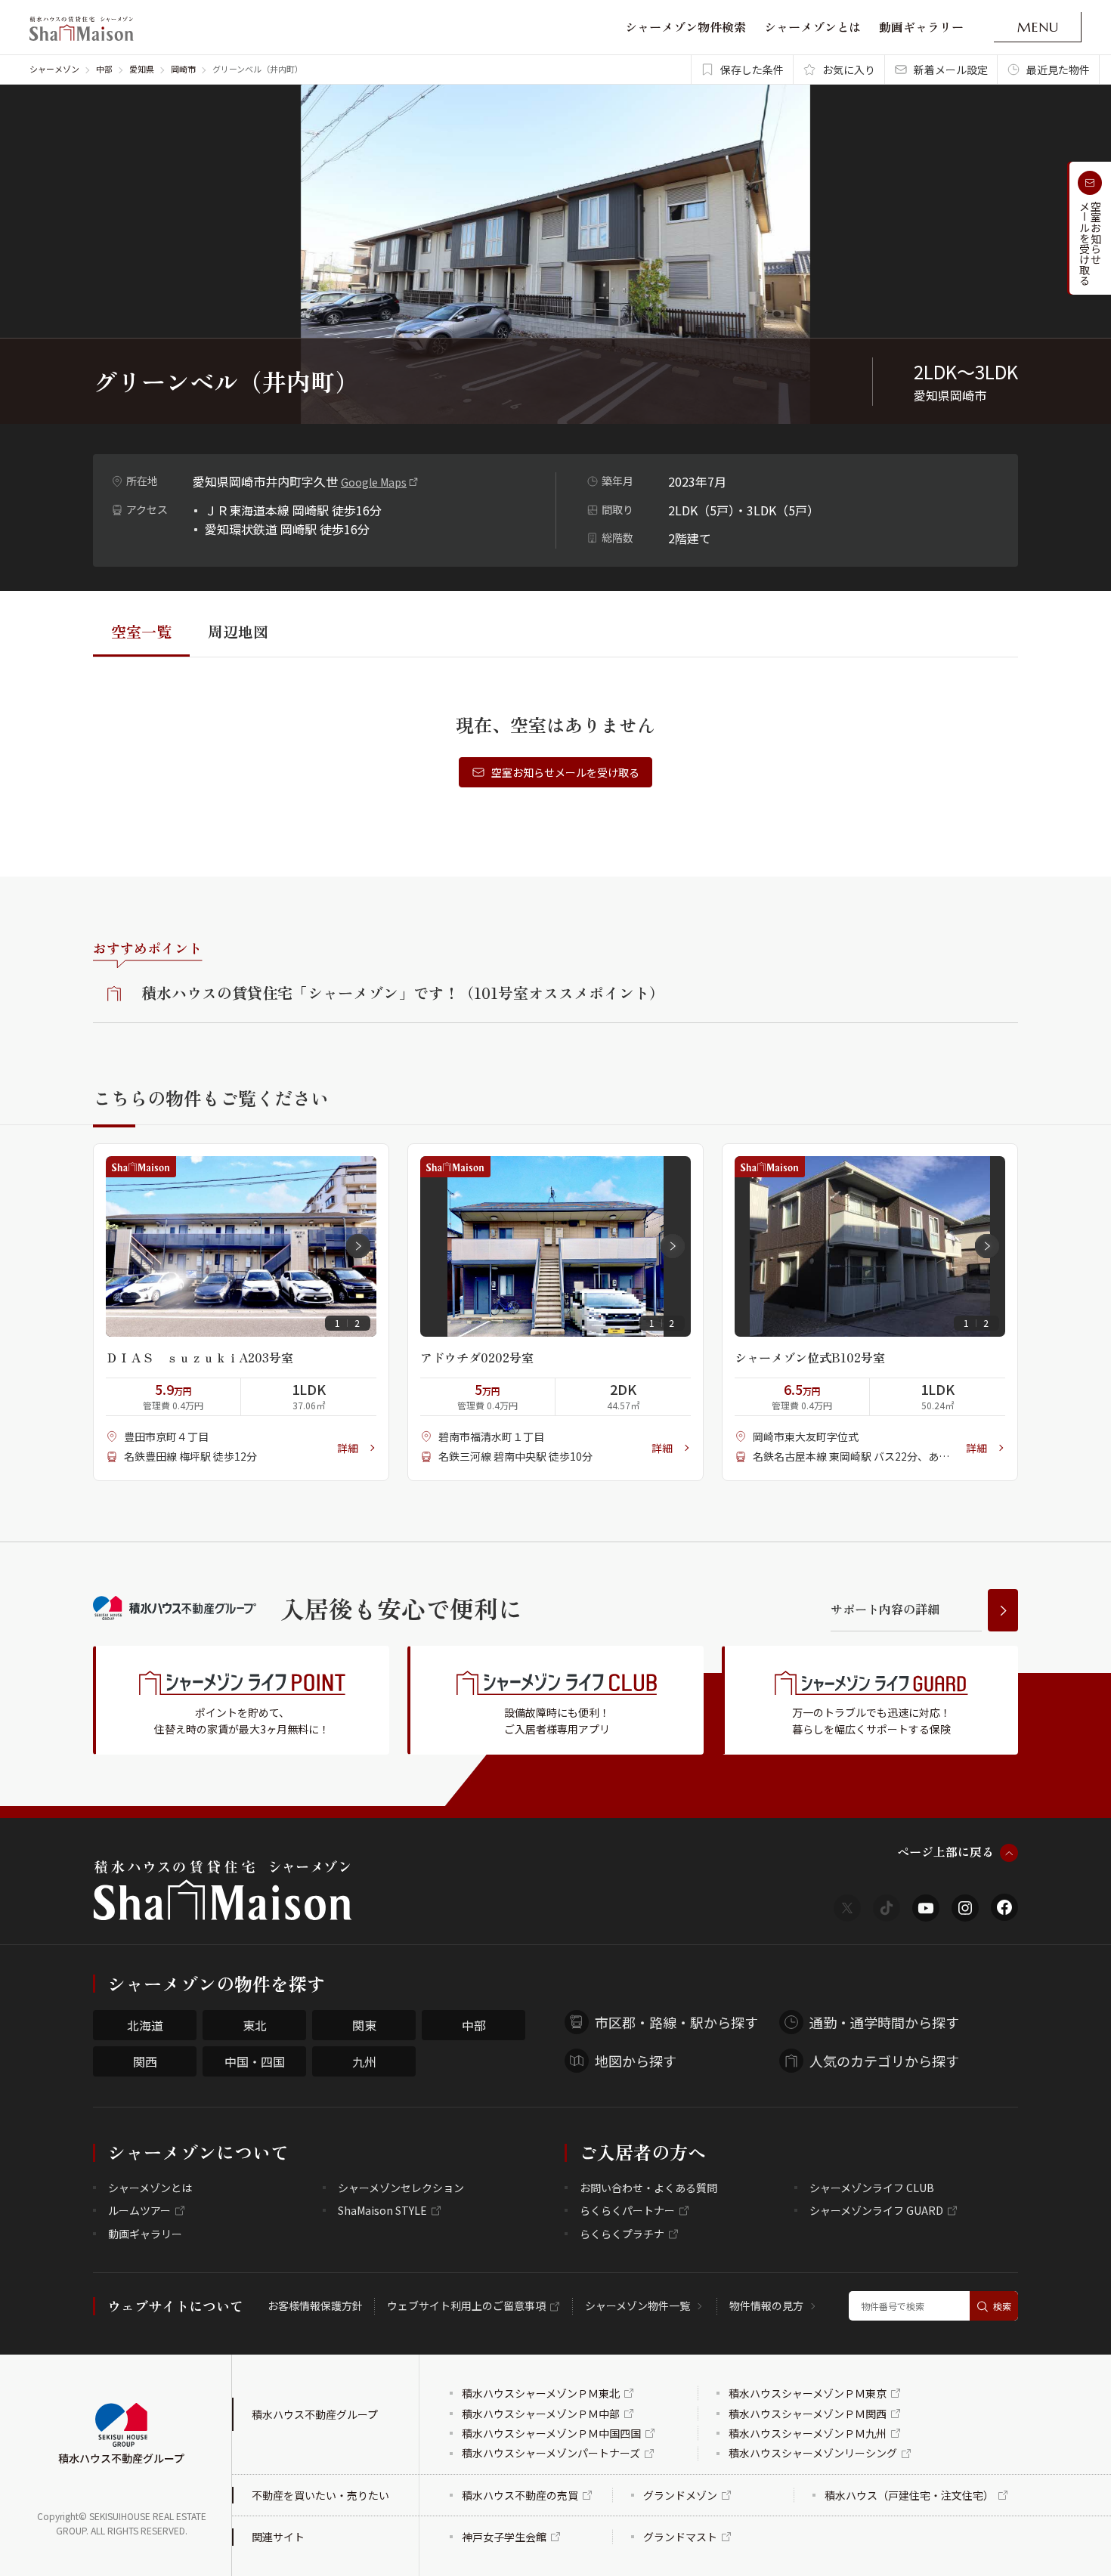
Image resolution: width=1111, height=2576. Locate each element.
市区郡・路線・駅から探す (676, 2022)
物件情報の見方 (766, 2305)
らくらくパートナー (627, 2210)
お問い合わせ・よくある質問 (648, 2188)
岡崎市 (183, 69)
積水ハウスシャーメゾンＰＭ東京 (808, 2393)
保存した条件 (752, 70)
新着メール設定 (951, 70)
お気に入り (849, 70)
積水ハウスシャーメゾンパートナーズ (551, 2453)
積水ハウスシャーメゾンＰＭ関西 (808, 2414)
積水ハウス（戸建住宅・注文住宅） (909, 2495)
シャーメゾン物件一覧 (638, 2305)
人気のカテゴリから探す (884, 2061)
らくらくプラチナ (622, 2234)
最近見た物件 (1058, 70)
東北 (255, 2025)
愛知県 (142, 69)
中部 (104, 69)
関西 (145, 2061)
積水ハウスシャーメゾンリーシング (813, 2453)
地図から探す (636, 2061)
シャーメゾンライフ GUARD (876, 2210)
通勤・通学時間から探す (884, 2022)
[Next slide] (358, 1246)
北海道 (145, 2025)
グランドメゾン (680, 2495)
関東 (364, 2025)
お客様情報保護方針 (315, 2305)
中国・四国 (255, 2061)
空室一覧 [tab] (141, 631)
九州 (364, 2061)
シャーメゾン (54, 69)
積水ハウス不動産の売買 (520, 2495)
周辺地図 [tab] (238, 631)
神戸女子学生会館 (504, 2537)
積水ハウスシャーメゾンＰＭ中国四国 (551, 2433)
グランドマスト (680, 2537)
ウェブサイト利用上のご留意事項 (466, 2305)
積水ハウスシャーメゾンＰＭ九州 (808, 2433)
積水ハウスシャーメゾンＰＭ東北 (541, 2393)
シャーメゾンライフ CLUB (872, 2188)
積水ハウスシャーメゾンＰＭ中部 (541, 2414)
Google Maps (374, 482)
